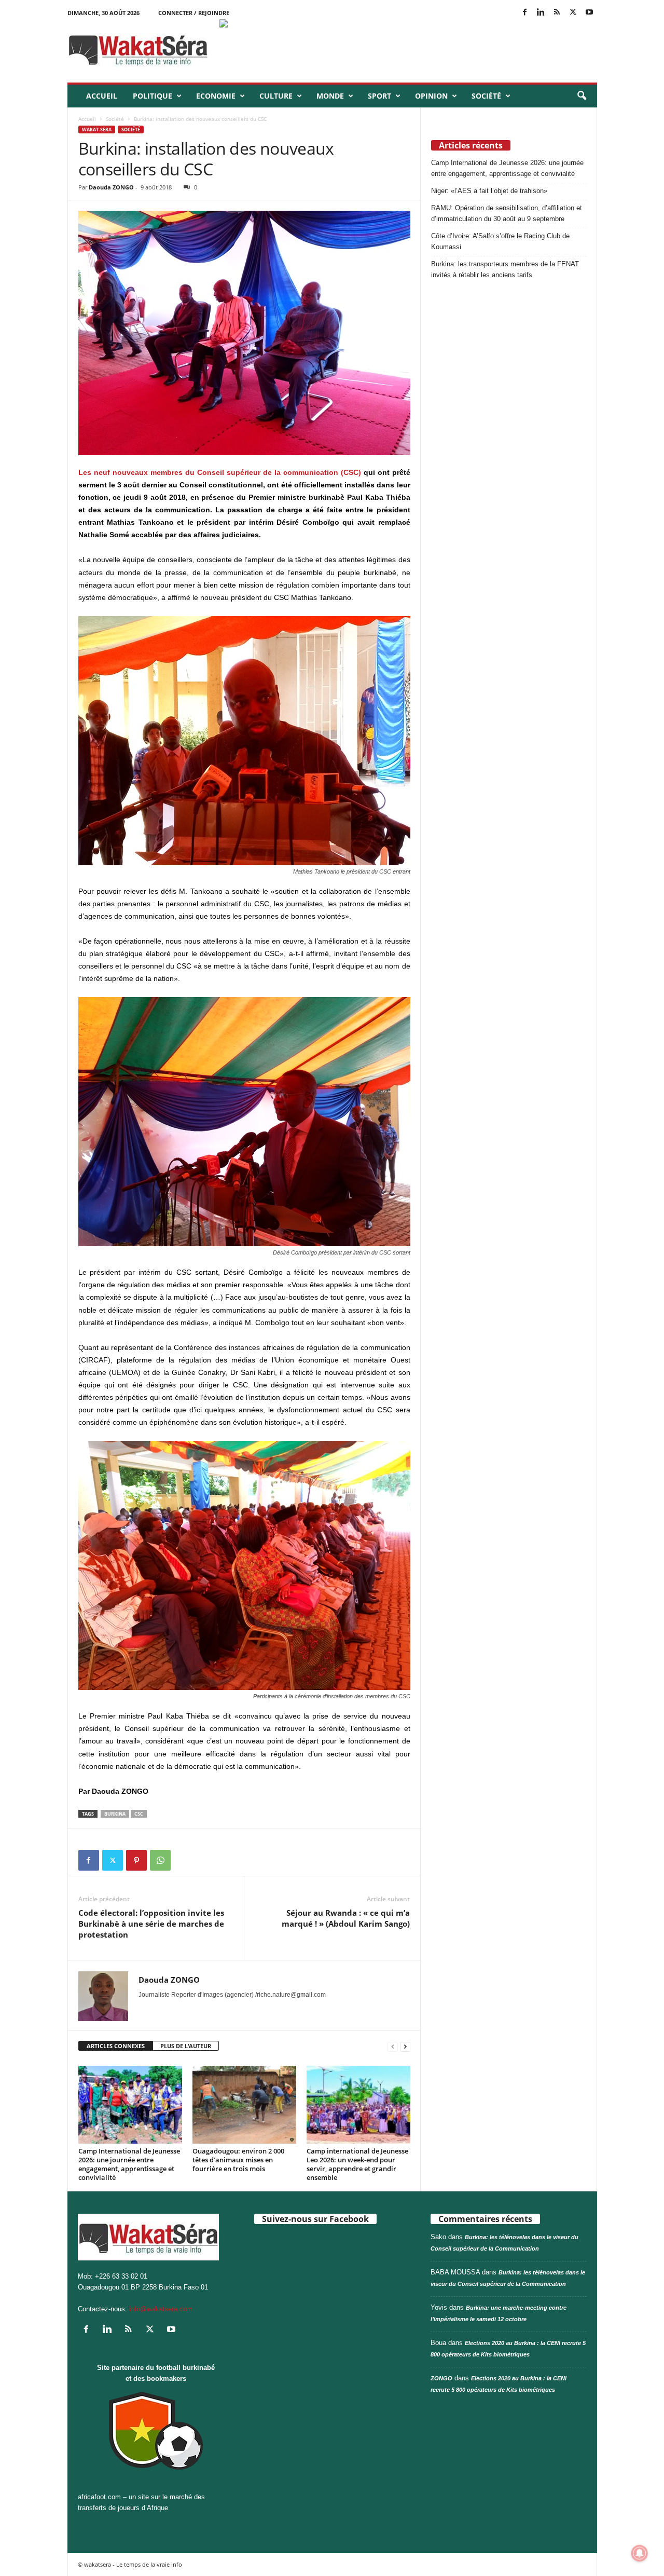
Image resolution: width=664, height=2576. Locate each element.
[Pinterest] (136, 1860)
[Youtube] (589, 13)
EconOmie (216, 96)
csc (139, 1814)
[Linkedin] (541, 13)
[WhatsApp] (160, 1860)
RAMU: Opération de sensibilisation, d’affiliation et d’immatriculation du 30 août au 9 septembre (507, 213)
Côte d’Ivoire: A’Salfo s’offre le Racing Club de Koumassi (500, 241)
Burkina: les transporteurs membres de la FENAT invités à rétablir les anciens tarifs (505, 269)
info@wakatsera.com (161, 2309)
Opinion (431, 96)
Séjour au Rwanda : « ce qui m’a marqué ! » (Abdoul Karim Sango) (346, 1918)
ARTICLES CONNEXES (116, 2046)
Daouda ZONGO (111, 187)
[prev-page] (393, 2046)
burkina (115, 1814)
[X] (573, 13)
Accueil (102, 96)
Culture (276, 96)
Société (486, 96)
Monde (330, 96)
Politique (153, 96)
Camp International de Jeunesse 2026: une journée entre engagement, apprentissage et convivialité (129, 2164)
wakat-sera (97, 130)
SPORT (379, 96)
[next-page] (405, 2046)
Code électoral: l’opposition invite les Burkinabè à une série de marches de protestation (151, 1924)
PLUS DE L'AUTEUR (186, 2046)
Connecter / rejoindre (194, 13)
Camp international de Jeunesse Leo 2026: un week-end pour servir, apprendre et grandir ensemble (357, 2164)
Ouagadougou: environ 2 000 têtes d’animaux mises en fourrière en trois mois (238, 2160)
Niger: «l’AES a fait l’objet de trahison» (489, 191)
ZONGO (441, 2378)
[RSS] (557, 13)
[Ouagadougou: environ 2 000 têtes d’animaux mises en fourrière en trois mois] (244, 2105)
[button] (582, 96)
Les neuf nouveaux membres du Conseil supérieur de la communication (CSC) (220, 472)
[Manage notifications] (640, 2553)
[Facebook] (525, 13)
